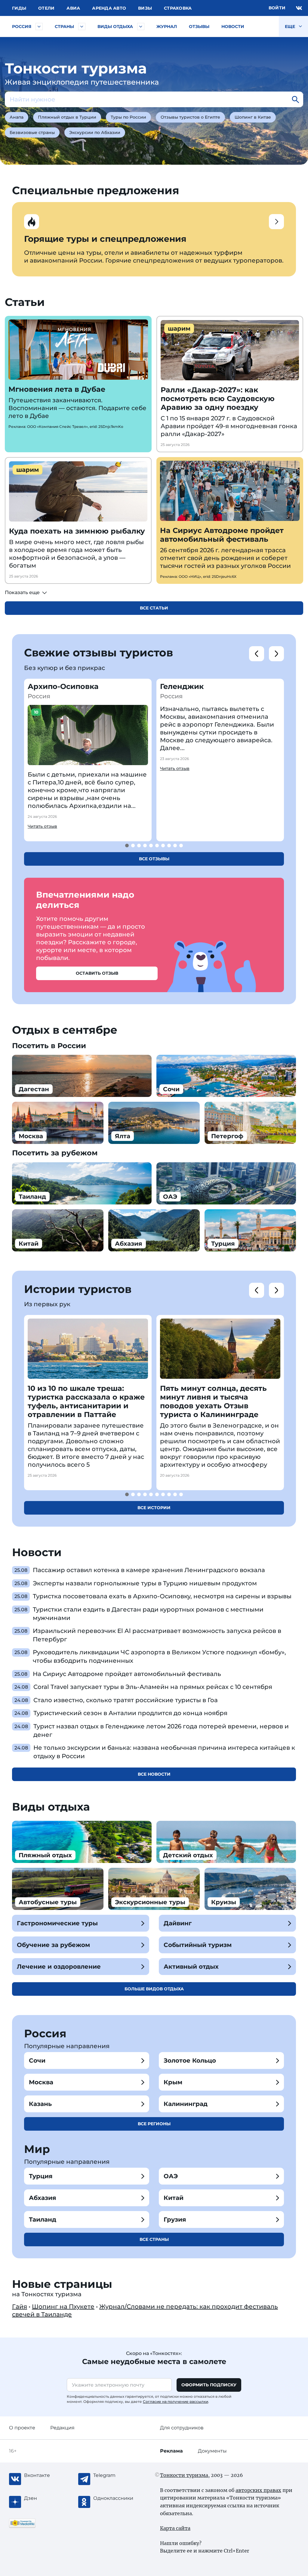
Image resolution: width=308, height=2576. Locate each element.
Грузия (175, 2219)
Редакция (62, 2428)
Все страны (154, 2239)
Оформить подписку (209, 2385)
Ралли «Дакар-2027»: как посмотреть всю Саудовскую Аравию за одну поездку (218, 399)
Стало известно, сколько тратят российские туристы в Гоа (126, 1700)
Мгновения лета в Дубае (57, 389)
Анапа (17, 117)
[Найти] (295, 99)
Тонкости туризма (184, 2475)
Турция (41, 2176)
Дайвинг (178, 1923)
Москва (41, 2082)
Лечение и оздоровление (59, 1967)
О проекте (22, 2428)
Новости (233, 26)
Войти (277, 8)
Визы (145, 8)
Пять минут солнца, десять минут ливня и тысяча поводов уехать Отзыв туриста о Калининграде (213, 1401)
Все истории (154, 1508)
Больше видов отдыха (154, 1989)
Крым (173, 2082)
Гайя (20, 2307)
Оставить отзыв (97, 973)
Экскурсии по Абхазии (95, 132)
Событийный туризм (198, 1945)
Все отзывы (154, 859)
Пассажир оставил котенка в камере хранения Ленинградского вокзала (149, 1570)
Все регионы (154, 2124)
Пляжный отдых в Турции (67, 117)
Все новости (154, 1774)
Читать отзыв (42, 826)
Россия (22, 26)
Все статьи (154, 608)
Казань (40, 2104)
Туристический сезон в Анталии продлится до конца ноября (130, 1713)
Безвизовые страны (32, 132)
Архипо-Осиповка (63, 686)
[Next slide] (276, 654)
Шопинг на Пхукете (63, 2307)
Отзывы (199, 26)
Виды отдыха (115, 26)
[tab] (127, 846)
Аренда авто (109, 8)
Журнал (167, 26)
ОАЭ (171, 2176)
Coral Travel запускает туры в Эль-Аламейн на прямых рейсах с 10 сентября (153, 1687)
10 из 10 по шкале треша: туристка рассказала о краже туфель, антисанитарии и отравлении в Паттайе (86, 1401)
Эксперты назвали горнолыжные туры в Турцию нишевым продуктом (145, 1583)
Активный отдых (191, 1967)
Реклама (171, 2451)
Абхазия (43, 2198)
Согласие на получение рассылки (176, 2402)
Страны (64, 26)
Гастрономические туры (57, 1923)
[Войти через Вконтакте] (299, 8)
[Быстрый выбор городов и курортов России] (39, 26)
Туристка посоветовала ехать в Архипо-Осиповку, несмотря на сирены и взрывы (162, 1596)
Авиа (73, 8)
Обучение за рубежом (53, 1945)
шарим (179, 329)
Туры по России (128, 117)
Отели (46, 8)
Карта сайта (175, 2528)
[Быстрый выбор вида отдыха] (141, 26)
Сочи (37, 2060)
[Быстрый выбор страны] (82, 26)
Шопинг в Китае (253, 117)
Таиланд (43, 2219)
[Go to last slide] (257, 654)
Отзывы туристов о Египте (190, 117)
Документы (212, 2451)
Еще (291, 26)
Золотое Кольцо (190, 2060)
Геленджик (182, 686)
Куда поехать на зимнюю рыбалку (77, 531)
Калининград (186, 2104)
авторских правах (258, 2490)
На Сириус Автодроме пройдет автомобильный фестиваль (222, 535)
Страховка (178, 8)
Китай (174, 2198)
